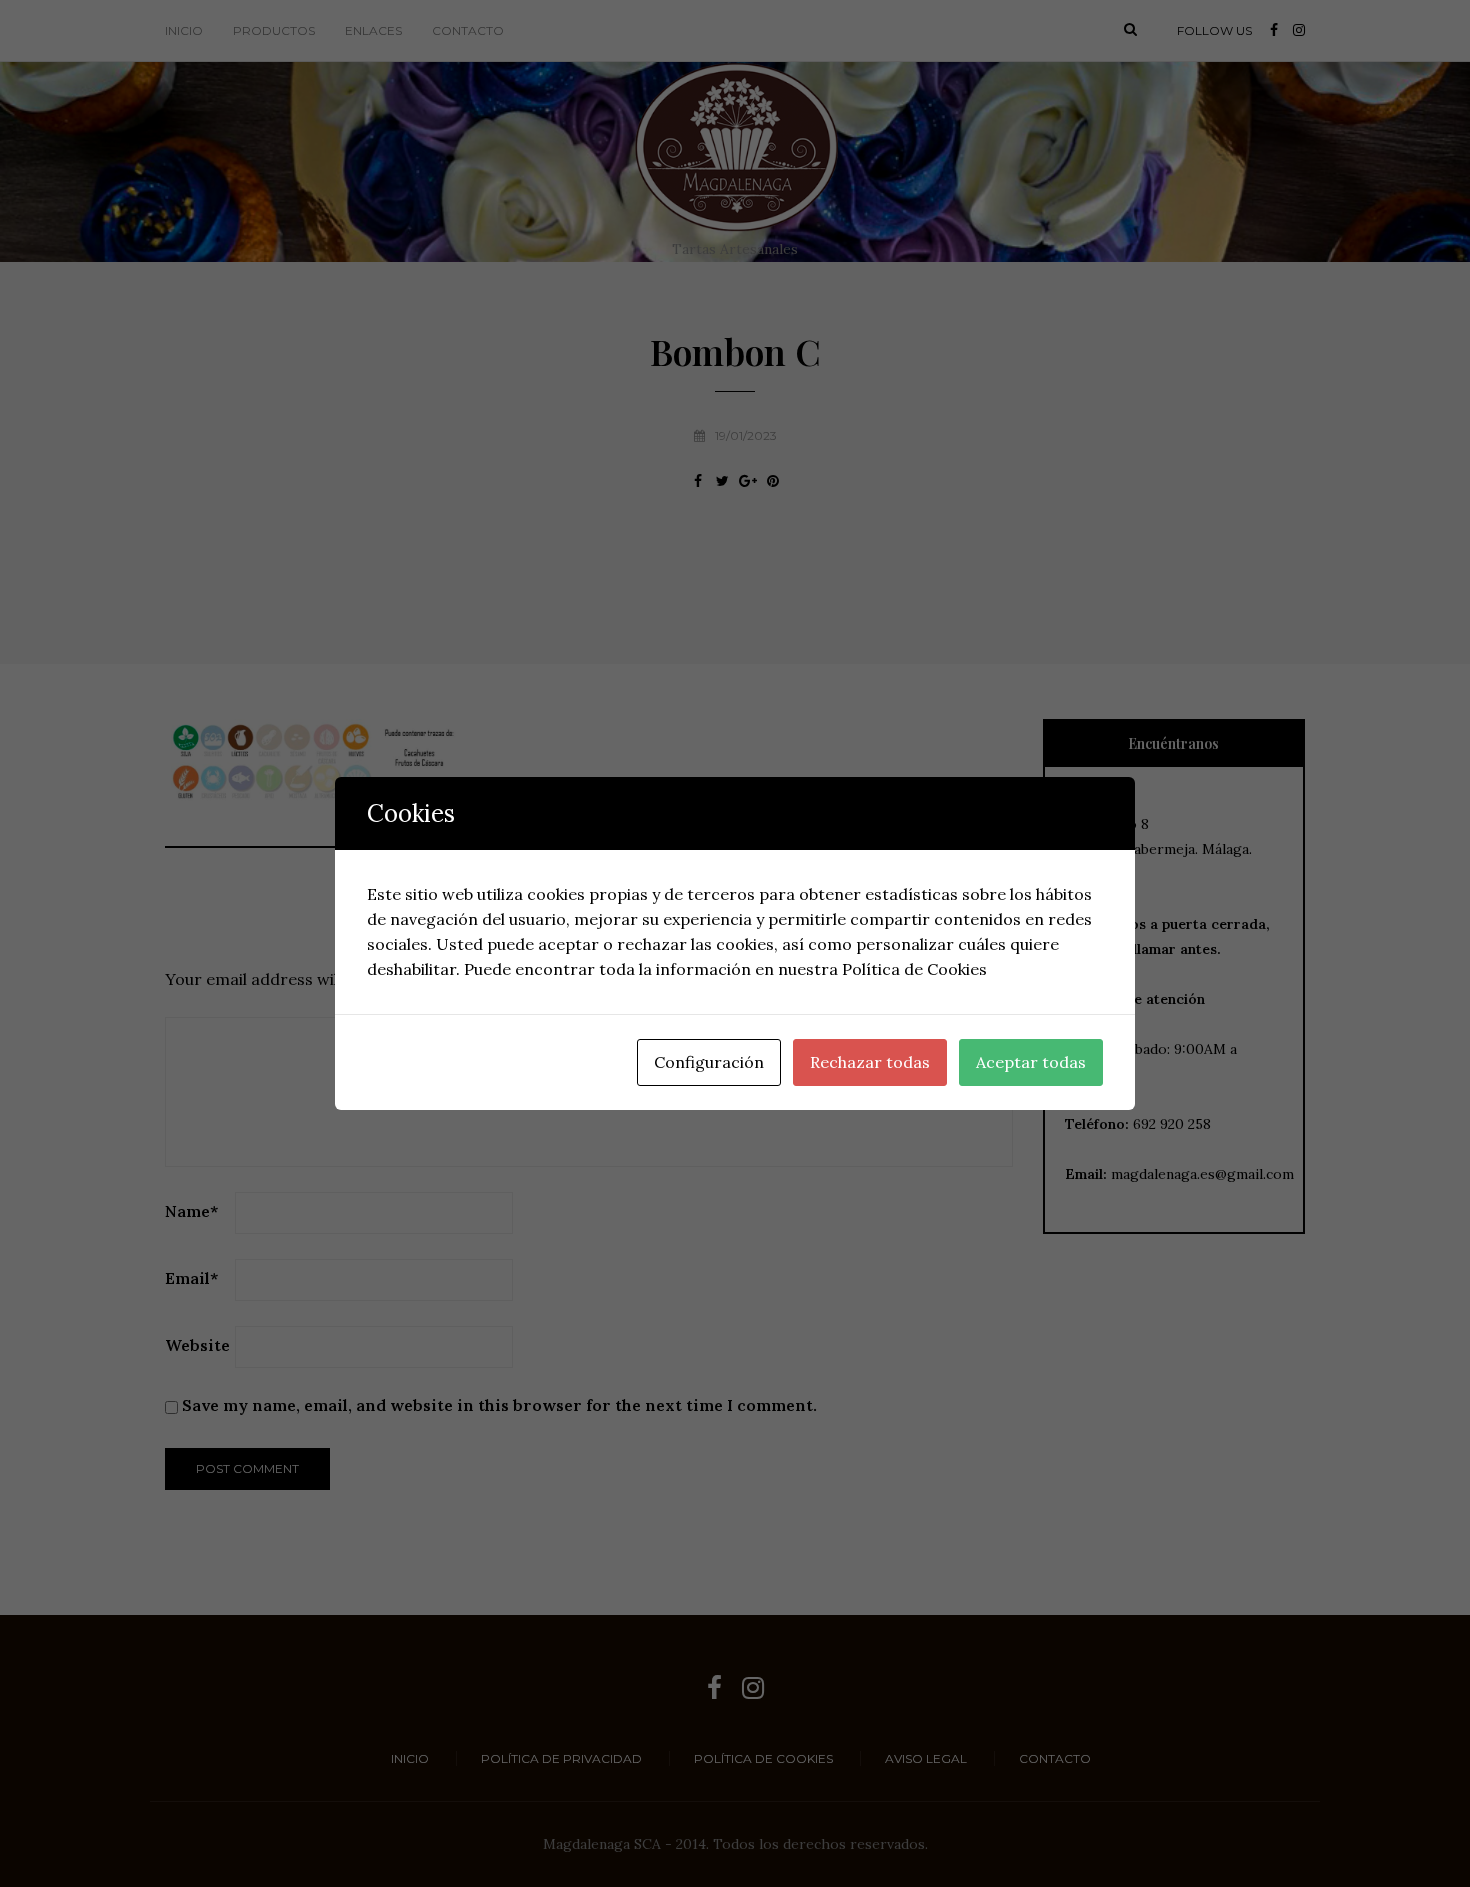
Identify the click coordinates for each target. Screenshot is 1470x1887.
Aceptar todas (1031, 1062)
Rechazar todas (870, 1062)
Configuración (709, 1062)
